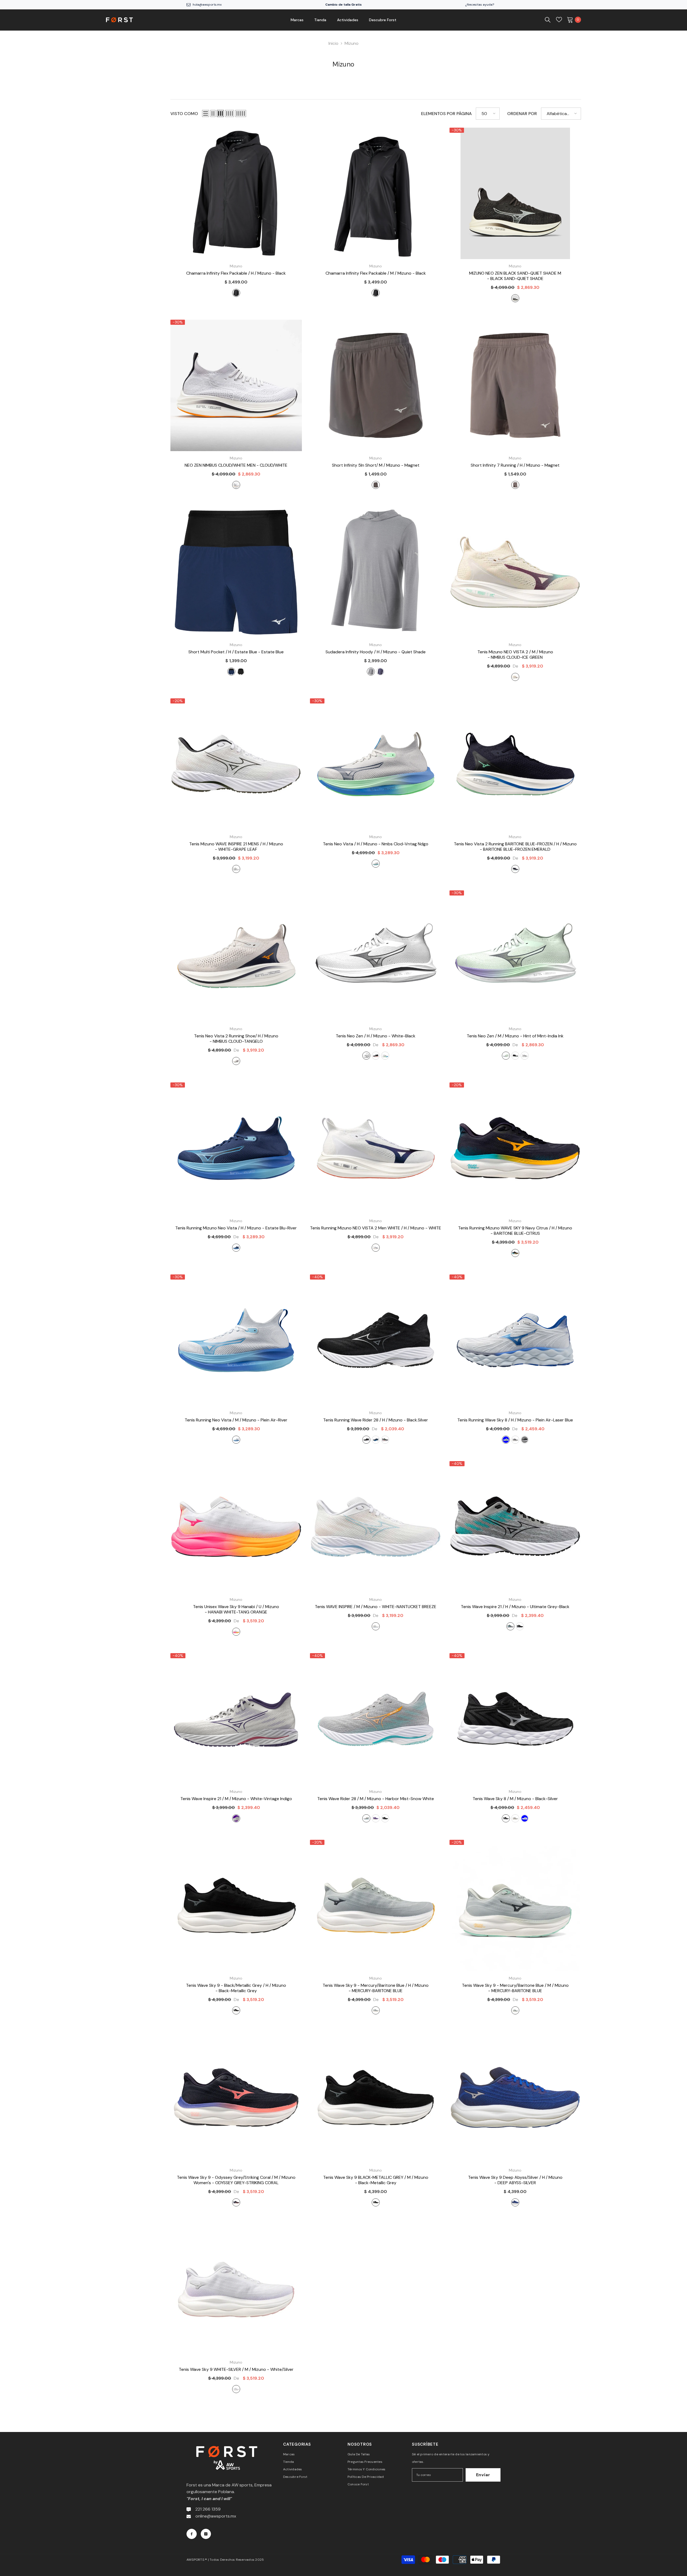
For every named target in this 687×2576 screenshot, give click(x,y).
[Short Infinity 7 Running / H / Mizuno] (515, 385)
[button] (206, 113)
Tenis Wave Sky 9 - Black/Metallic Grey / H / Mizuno (236, 1988)
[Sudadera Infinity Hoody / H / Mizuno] (376, 572)
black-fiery (376, 1056)
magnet (376, 485)
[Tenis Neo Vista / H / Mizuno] (376, 764)
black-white (515, 1056)
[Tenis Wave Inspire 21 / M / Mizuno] (236, 1719)
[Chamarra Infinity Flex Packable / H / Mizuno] (236, 193)
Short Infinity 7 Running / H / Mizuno (515, 465)
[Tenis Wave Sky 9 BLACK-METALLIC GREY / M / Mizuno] (376, 2098)
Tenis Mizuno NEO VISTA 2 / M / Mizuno (515, 655)
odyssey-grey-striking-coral (236, 2202)
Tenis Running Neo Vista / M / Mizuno (236, 1420)
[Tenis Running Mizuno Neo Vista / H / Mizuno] (236, 1148)
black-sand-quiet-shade (515, 298)
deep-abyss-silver (515, 2202)
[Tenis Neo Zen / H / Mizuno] (376, 956)
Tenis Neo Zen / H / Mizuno (376, 1036)
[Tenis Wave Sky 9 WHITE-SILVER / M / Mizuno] (236, 2290)
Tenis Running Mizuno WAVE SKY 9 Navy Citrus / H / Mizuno (515, 1231)
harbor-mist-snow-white (366, 1818)
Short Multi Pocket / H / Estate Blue (236, 652)
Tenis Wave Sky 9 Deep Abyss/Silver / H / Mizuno (515, 2180)
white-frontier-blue (385, 1056)
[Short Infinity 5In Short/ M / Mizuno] (376, 385)
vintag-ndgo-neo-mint (376, 1440)
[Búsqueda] (548, 20)
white (376, 1248)
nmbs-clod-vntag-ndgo (376, 864)
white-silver (236, 2389)
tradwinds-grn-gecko (385, 1440)
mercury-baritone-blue (376, 2010)
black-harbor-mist (385, 1818)
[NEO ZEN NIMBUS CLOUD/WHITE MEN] (236, 385)
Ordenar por (522, 114)
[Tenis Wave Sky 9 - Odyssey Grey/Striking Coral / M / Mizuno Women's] (236, 2098)
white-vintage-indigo (236, 1818)
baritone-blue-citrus (515, 1253)
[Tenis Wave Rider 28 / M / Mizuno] (376, 1719)
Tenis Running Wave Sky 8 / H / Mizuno (515, 1420)
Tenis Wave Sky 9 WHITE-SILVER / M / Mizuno (236, 2369)
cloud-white (236, 485)
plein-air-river (236, 1440)
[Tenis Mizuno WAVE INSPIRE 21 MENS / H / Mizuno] (236, 764)
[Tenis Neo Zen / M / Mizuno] (515, 956)
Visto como (184, 114)
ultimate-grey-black (515, 1440)
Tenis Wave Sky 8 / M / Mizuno (515, 1799)
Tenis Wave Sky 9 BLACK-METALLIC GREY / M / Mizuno (376, 2180)
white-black (366, 1056)
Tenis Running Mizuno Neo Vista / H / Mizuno (236, 1228)
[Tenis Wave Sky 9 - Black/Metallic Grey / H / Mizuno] (236, 1906)
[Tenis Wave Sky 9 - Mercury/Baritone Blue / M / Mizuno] (515, 1906)
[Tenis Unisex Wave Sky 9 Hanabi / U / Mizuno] (236, 1527)
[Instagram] (206, 2534)
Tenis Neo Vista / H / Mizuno (376, 844)
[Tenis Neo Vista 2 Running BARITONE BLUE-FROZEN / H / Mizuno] (515, 764)
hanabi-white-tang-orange (236, 1632)
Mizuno (352, 43)
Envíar (483, 2475)
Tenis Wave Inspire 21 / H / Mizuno (515, 1607)
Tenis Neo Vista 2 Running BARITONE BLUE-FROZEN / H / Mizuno (515, 847)
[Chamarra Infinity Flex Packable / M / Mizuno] (376, 193)
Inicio (333, 43)
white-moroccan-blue (525, 1818)
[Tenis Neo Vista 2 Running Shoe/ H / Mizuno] (236, 956)
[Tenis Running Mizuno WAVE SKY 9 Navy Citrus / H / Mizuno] (515, 1148)
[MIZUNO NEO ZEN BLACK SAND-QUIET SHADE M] (515, 193)
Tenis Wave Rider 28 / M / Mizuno (376, 1799)
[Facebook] (192, 2534)
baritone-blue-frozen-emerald (515, 869)
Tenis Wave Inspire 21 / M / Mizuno (236, 1799)
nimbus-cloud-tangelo (236, 1061)
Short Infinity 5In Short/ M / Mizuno (376, 465)
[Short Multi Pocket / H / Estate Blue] (236, 572)
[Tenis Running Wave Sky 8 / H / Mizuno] (515, 1340)
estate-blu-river (236, 1248)
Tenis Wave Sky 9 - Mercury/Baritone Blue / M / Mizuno (515, 1988)
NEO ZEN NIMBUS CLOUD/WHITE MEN (236, 465)
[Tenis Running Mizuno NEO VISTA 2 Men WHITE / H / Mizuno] (376, 1148)
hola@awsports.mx (207, 5)
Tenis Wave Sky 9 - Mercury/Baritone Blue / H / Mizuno (376, 1988)
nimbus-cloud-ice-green (515, 677)
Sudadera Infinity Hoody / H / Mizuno (376, 652)
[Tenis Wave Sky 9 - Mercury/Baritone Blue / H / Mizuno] (376, 1906)
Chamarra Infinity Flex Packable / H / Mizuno (236, 273)
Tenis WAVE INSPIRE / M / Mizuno (376, 1607)
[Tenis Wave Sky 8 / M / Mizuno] (515, 1719)
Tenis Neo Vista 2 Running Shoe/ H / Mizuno (236, 1039)
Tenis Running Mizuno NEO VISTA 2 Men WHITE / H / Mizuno (376, 1228)
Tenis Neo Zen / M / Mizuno (515, 1036)
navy (380, 672)
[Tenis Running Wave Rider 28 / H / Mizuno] (376, 1340)
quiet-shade (371, 672)
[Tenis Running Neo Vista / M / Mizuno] (236, 1340)
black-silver (366, 1440)
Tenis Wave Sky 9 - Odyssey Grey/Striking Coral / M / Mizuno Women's (236, 2180)
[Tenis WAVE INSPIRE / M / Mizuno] (376, 1527)
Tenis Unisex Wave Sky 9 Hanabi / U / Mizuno (236, 1609)
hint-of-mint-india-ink (506, 1056)
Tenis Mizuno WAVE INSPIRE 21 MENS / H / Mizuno (236, 847)
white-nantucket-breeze (376, 1626)
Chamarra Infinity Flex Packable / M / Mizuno (376, 273)
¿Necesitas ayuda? (480, 5)
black (236, 293)
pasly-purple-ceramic (376, 1818)
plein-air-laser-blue (506, 1440)
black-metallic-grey (525, 1440)
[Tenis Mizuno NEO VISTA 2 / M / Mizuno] (515, 572)
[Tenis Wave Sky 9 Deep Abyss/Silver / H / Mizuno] (515, 2098)
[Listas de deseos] (559, 20)
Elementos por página (446, 114)
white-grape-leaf (236, 869)
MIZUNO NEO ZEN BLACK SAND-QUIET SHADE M (515, 276)
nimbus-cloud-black (525, 1056)
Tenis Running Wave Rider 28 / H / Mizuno (376, 1420)
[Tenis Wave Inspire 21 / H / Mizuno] (515, 1527)
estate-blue (231, 672)
